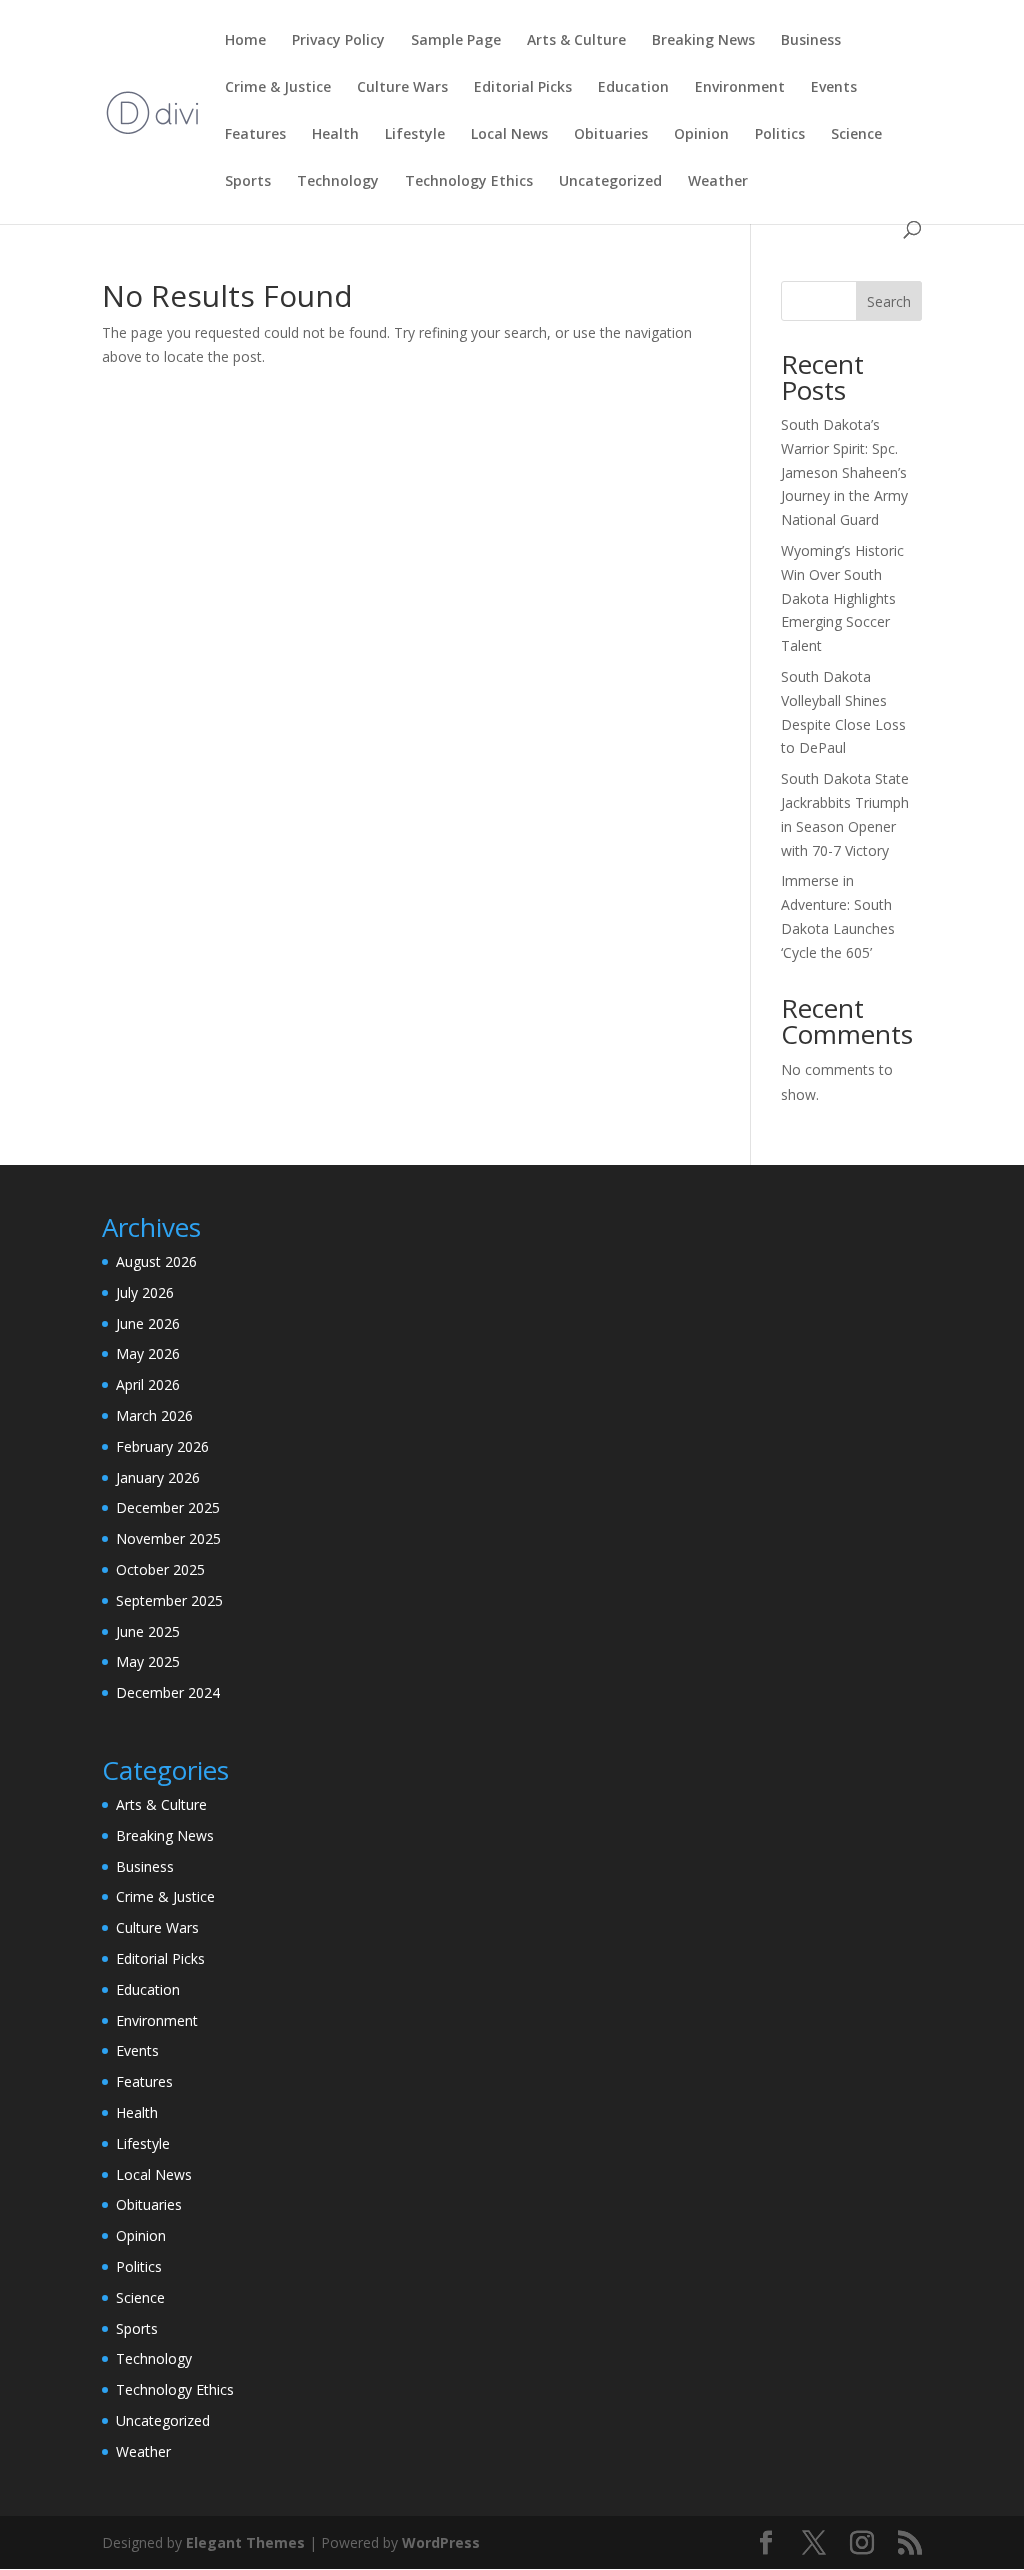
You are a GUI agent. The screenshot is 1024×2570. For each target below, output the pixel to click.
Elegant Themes (245, 2542)
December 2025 (168, 1507)
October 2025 (160, 1569)
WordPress (441, 2542)
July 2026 (145, 1292)
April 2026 (148, 1384)
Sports (248, 182)
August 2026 (156, 1261)
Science (856, 135)
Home (245, 41)
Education (633, 88)
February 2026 (162, 1446)
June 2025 (148, 1631)
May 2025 (148, 1661)
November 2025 (168, 1538)
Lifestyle (415, 135)
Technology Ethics (469, 182)
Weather (718, 182)
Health (335, 135)
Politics (780, 135)
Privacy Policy (338, 41)
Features (255, 135)
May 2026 (148, 1353)
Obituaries (611, 135)
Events (834, 88)
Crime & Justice (278, 88)
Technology (338, 182)
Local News (509, 135)
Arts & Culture (576, 41)
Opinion (701, 135)
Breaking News (703, 41)
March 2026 (154, 1415)
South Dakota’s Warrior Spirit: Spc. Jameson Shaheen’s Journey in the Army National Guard (844, 472)
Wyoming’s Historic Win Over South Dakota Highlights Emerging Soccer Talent (842, 598)
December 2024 (168, 1692)
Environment (740, 88)
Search (889, 301)
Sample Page (456, 41)
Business (811, 41)
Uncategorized (610, 182)
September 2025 (169, 1600)
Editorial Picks (523, 88)
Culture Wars (402, 88)
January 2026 (158, 1477)
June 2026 (148, 1323)
